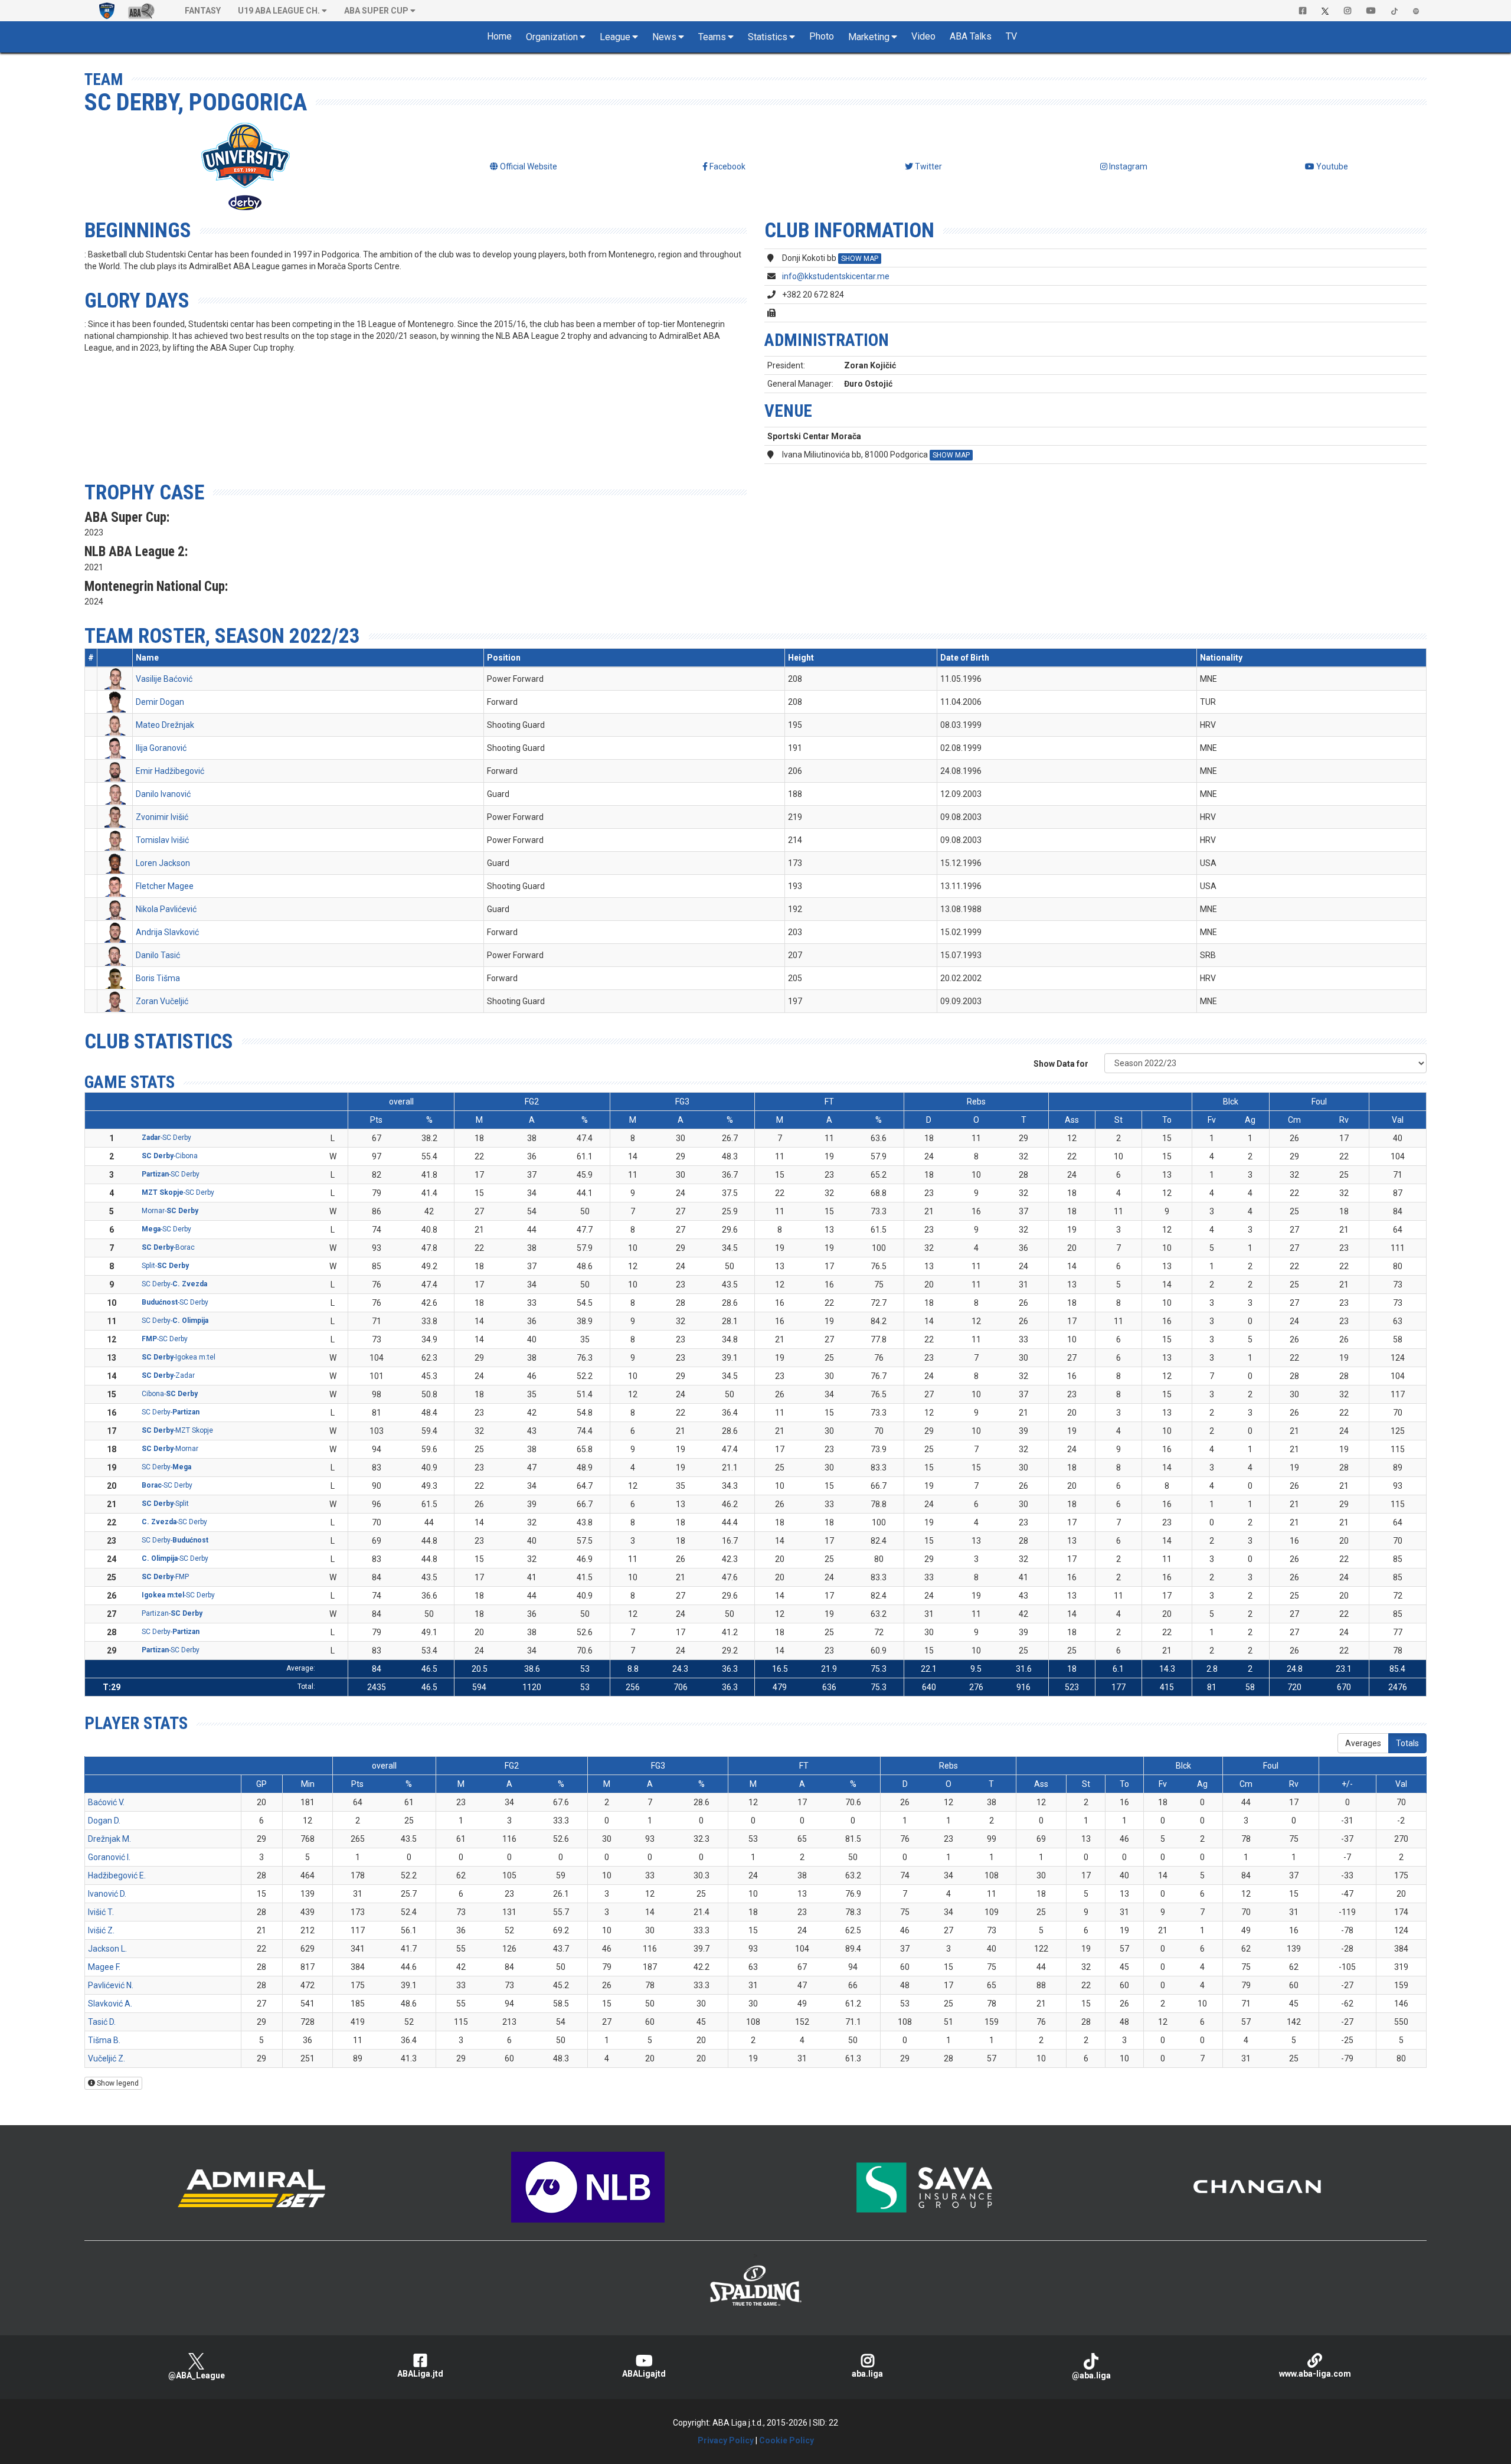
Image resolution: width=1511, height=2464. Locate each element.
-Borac (168, 1247)
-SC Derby (166, 1138)
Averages (1363, 1743)
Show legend (117, 2083)
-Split (165, 1504)
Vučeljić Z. (107, 2058)
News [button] (664, 37)
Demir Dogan (160, 702)
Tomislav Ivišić (162, 840)
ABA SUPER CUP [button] (376, 11)
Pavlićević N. (111, 1985)
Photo (822, 36)
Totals (1407, 1743)
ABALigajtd (644, 2374)
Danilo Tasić (158, 955)
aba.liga (867, 2374)
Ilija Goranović (161, 748)
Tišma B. (104, 2040)
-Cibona (170, 1156)
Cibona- (170, 1394)
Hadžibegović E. (117, 1875)
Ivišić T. (101, 1912)
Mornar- (170, 1211)
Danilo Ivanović (163, 794)
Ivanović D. (107, 1894)
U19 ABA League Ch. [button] (279, 11)
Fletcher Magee (165, 886)
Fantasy (203, 11)
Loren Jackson (163, 863)
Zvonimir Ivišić (162, 817)
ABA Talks (971, 36)
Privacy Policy (726, 2440)
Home (499, 36)
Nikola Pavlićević (166, 909)
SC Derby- (174, 1284)
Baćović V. (106, 1802)
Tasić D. (102, 2022)
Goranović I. (109, 1857)
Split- (165, 1266)
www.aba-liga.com (1315, 2374)
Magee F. (104, 1967)
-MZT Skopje (177, 1430)
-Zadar (168, 1375)
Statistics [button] (768, 37)
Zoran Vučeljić (162, 1001)
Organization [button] (552, 37)
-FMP (165, 1577)
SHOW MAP (860, 259)
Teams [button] (712, 37)
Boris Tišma (158, 978)
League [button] (615, 37)
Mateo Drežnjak (165, 725)
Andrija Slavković (167, 932)
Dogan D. (104, 1821)
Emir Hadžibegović (170, 771)
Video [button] (923, 36)
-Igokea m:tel (179, 1357)
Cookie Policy (786, 2440)
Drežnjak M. (109, 1839)
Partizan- (172, 1613)
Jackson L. (107, 1949)
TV (1011, 36)
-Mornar (170, 1449)
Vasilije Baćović (164, 679)
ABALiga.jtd (420, 2374)
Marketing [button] (869, 37)
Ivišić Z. (101, 1930)
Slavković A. (110, 2004)
